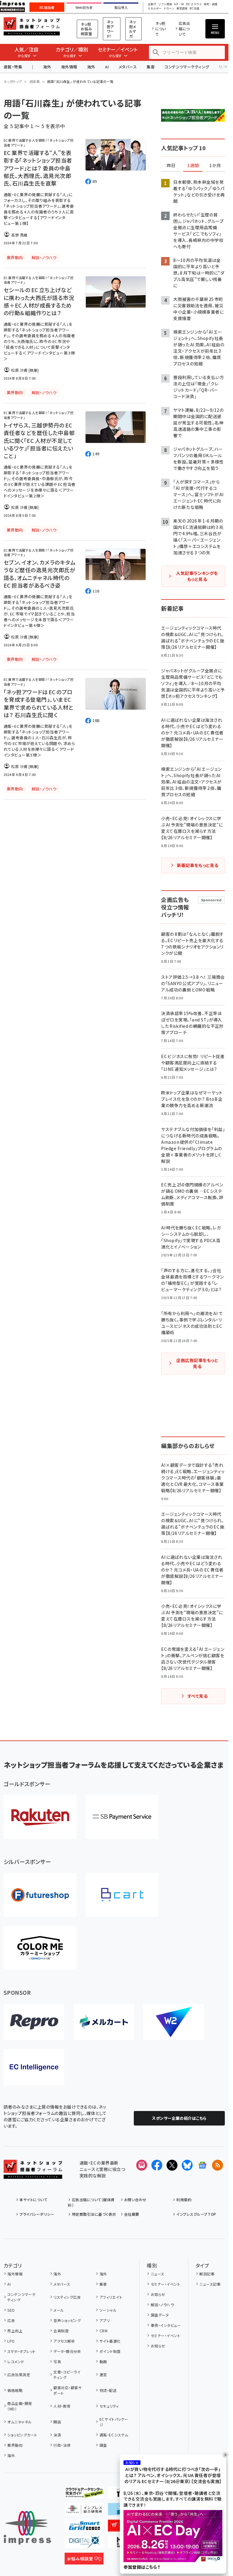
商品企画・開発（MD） (20, 2406)
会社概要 (132, 2214)
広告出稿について (184, 29)
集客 (151, 67)
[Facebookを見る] (157, 2165)
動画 (103, 2362)
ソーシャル (108, 2310)
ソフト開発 (165, 4)
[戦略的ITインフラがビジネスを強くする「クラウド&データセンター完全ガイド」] (84, 2494)
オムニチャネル (19, 2422)
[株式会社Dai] (122, 1895)
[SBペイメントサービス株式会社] (122, 1817)
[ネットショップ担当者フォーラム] (33, 2174)
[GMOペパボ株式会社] (40, 1948)
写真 (57, 2362)
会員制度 (61, 2331)
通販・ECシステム (114, 2435)
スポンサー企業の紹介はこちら (179, 2118)
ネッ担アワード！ (110, 29)
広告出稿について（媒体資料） (91, 2202)
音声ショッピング (67, 2320)
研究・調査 (211, 4)
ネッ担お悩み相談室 (86, 29)
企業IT (152, 4)
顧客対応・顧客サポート (68, 2390)
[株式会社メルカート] (104, 2022)
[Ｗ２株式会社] (174, 2022)
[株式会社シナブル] (34, 2067)
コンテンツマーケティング (187, 67)
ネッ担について (161, 29)
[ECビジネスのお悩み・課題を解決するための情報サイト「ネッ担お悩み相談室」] (84, 2560)
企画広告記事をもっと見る (197, 1363)
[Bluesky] (187, 2165)
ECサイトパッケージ (114, 2422)
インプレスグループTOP (196, 2214)
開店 (57, 2422)
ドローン (169, 9)
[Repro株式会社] (34, 2022)
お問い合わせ (135, 2200)
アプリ (105, 2320)
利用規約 (184, 2200)
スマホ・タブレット (21, 2351)
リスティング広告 (67, 2297)
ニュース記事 (210, 2284)
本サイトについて (33, 2200)
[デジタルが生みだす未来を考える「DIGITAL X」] (84, 2543)
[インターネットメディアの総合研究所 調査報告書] (84, 2510)
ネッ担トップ (13, 81)
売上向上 (15, 2331)
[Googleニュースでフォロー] (202, 2165)
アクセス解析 (64, 2341)
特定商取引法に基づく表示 (94, 2214)
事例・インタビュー (166, 2325)
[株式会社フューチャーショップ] (40, 1895)
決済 (57, 2435)
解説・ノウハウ (162, 2305)
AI (107, 67)
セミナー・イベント (165, 2284)
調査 (103, 2445)
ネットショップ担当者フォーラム (32, 26)
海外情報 (69, 67)
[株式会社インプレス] (27, 2528)
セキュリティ (109, 2406)
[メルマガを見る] (142, 2165)
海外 (47, 67)
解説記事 (207, 2274)
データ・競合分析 (67, 2351)
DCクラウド (194, 4)
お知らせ (158, 2294)
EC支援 (194, 9)
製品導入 (121, 8)
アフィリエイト (111, 2297)
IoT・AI (179, 4)
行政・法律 (62, 2445)
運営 (103, 2375)
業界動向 (15, 2445)
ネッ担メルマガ (133, 29)
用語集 (35, 81)
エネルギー (155, 9)
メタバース (128, 67)
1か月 (215, 166)
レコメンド (16, 2362)
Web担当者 (84, 8)
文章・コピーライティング (67, 2375)
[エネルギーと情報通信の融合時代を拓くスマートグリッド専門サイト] (84, 2527)
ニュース (157, 2274)
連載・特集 (13, 67)
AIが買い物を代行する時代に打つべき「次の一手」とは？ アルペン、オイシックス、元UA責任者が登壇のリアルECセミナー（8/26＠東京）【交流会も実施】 (173, 2475)
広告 (11, 2320)
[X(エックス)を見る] (172, 2165)
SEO (11, 2310)
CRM (103, 2331)
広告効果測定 (19, 2375)
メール (59, 2310)
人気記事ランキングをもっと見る (197, 576)
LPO (11, 2341)
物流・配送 (108, 2390)
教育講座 (182, 9)
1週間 (193, 166)
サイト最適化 (110, 2341)
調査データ (160, 2315)
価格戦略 (15, 2390)
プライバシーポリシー (37, 2214)
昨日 (171, 166)
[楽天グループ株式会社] (40, 1817)
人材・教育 (62, 2406)
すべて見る (198, 1696)
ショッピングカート (22, 2435)
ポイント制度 (110, 2351)
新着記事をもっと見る (198, 865)
